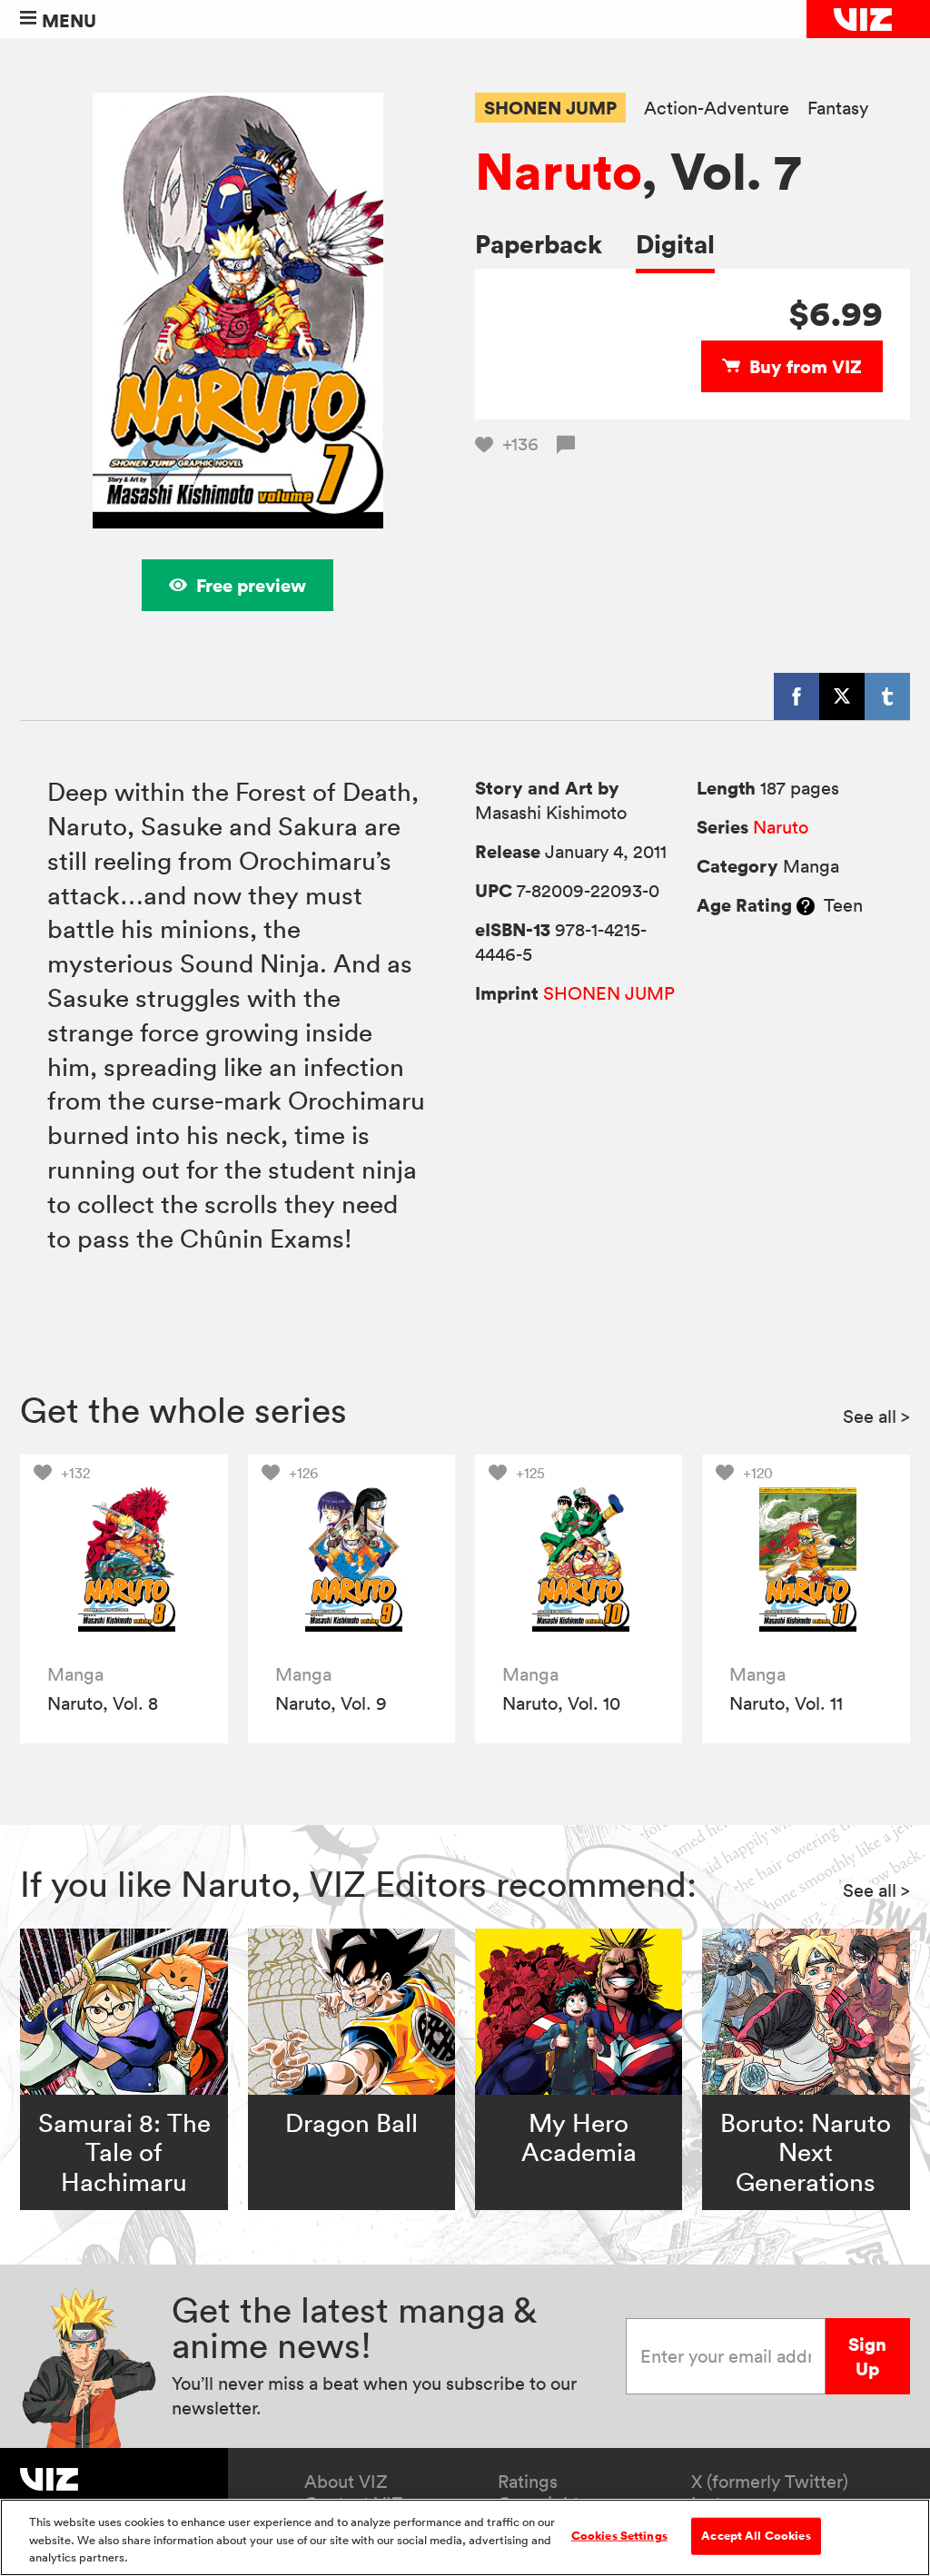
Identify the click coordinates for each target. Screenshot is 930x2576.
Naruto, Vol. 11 (786, 1703)
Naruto (558, 171)
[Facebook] (796, 696)
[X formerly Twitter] (842, 696)
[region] (465, 2537)
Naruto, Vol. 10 (561, 1703)
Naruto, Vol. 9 (331, 1703)
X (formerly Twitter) (770, 2482)
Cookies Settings (619, 2535)
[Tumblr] (887, 696)
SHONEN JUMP (550, 108)
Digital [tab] (675, 244)
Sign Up (867, 2356)
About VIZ (346, 2482)
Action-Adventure (717, 109)
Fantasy (838, 109)
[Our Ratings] (806, 905)
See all (876, 1416)
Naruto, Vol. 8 (103, 1703)
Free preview (251, 585)
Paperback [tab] (539, 244)
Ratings (528, 2482)
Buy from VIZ (806, 366)
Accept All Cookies (756, 2535)
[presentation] (124, 1559)
